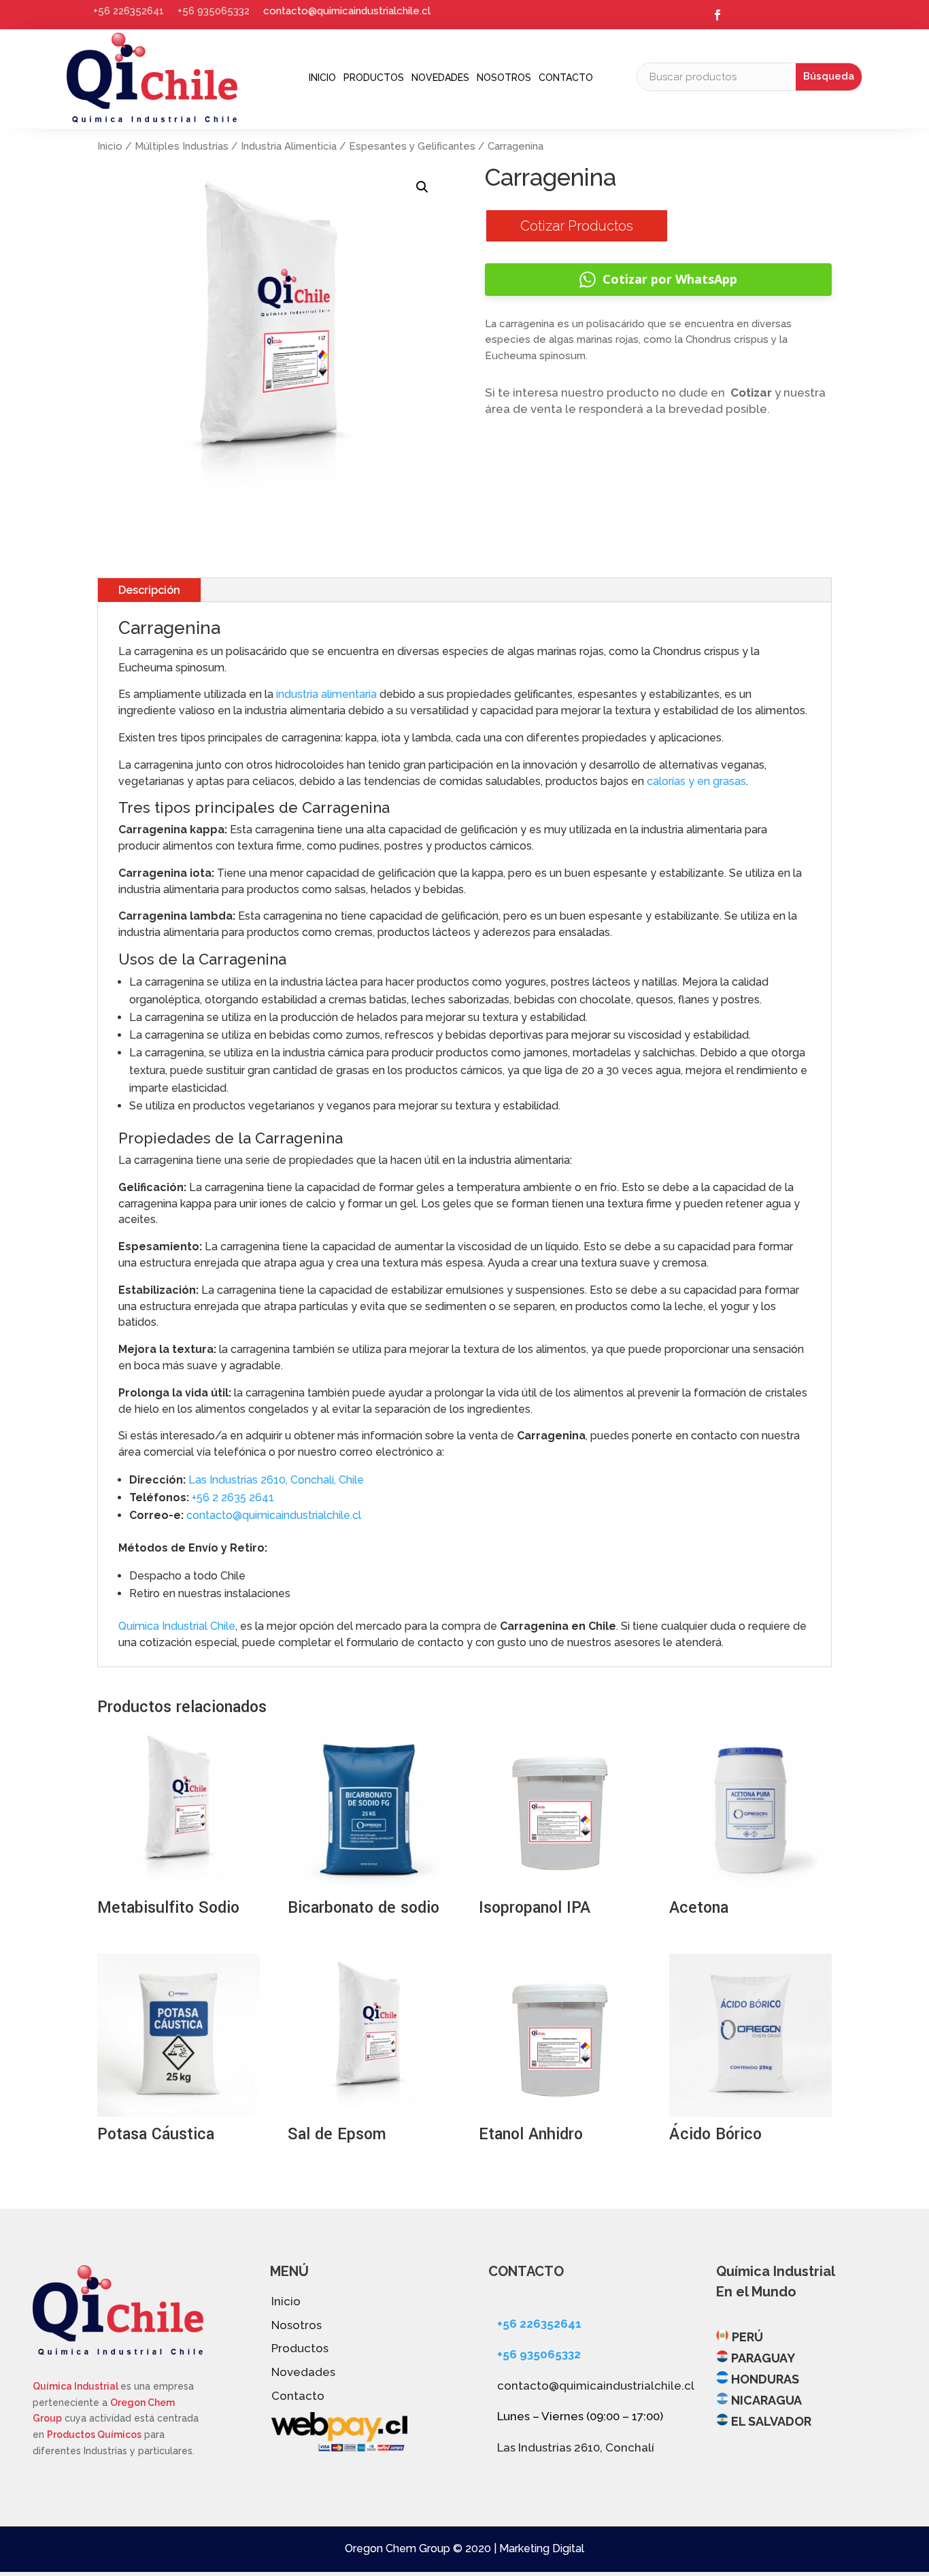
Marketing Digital (542, 2548)
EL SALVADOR (771, 2421)
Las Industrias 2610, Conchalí (576, 2447)
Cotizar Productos (577, 226)
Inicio (322, 78)
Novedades (440, 78)
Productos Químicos (94, 2435)
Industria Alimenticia (289, 146)
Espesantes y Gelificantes (412, 146)
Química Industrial (77, 2386)
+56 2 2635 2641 (233, 1498)
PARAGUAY (763, 2358)
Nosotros (504, 78)
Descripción (149, 590)
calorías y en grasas (696, 781)
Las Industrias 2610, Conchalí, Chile (276, 1480)
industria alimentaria (326, 694)
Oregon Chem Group (398, 2548)
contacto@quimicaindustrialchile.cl (347, 11)
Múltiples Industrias (182, 146)
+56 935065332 (214, 11)
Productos (374, 78)
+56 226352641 (129, 11)
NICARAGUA (766, 2400)
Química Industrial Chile (177, 1626)
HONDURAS (765, 2379)
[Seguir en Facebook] (717, 15)
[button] (422, 187)
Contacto (566, 78)
